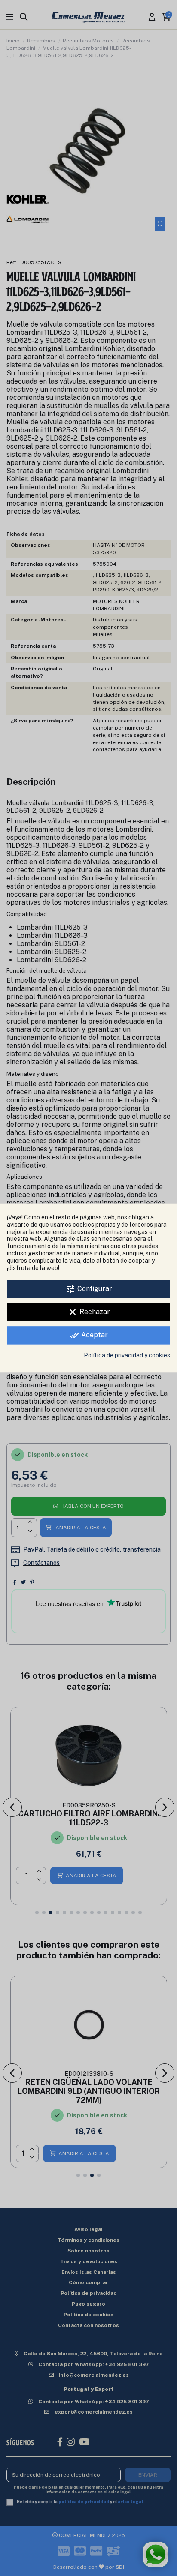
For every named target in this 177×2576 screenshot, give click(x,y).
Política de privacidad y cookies (127, 1356)
